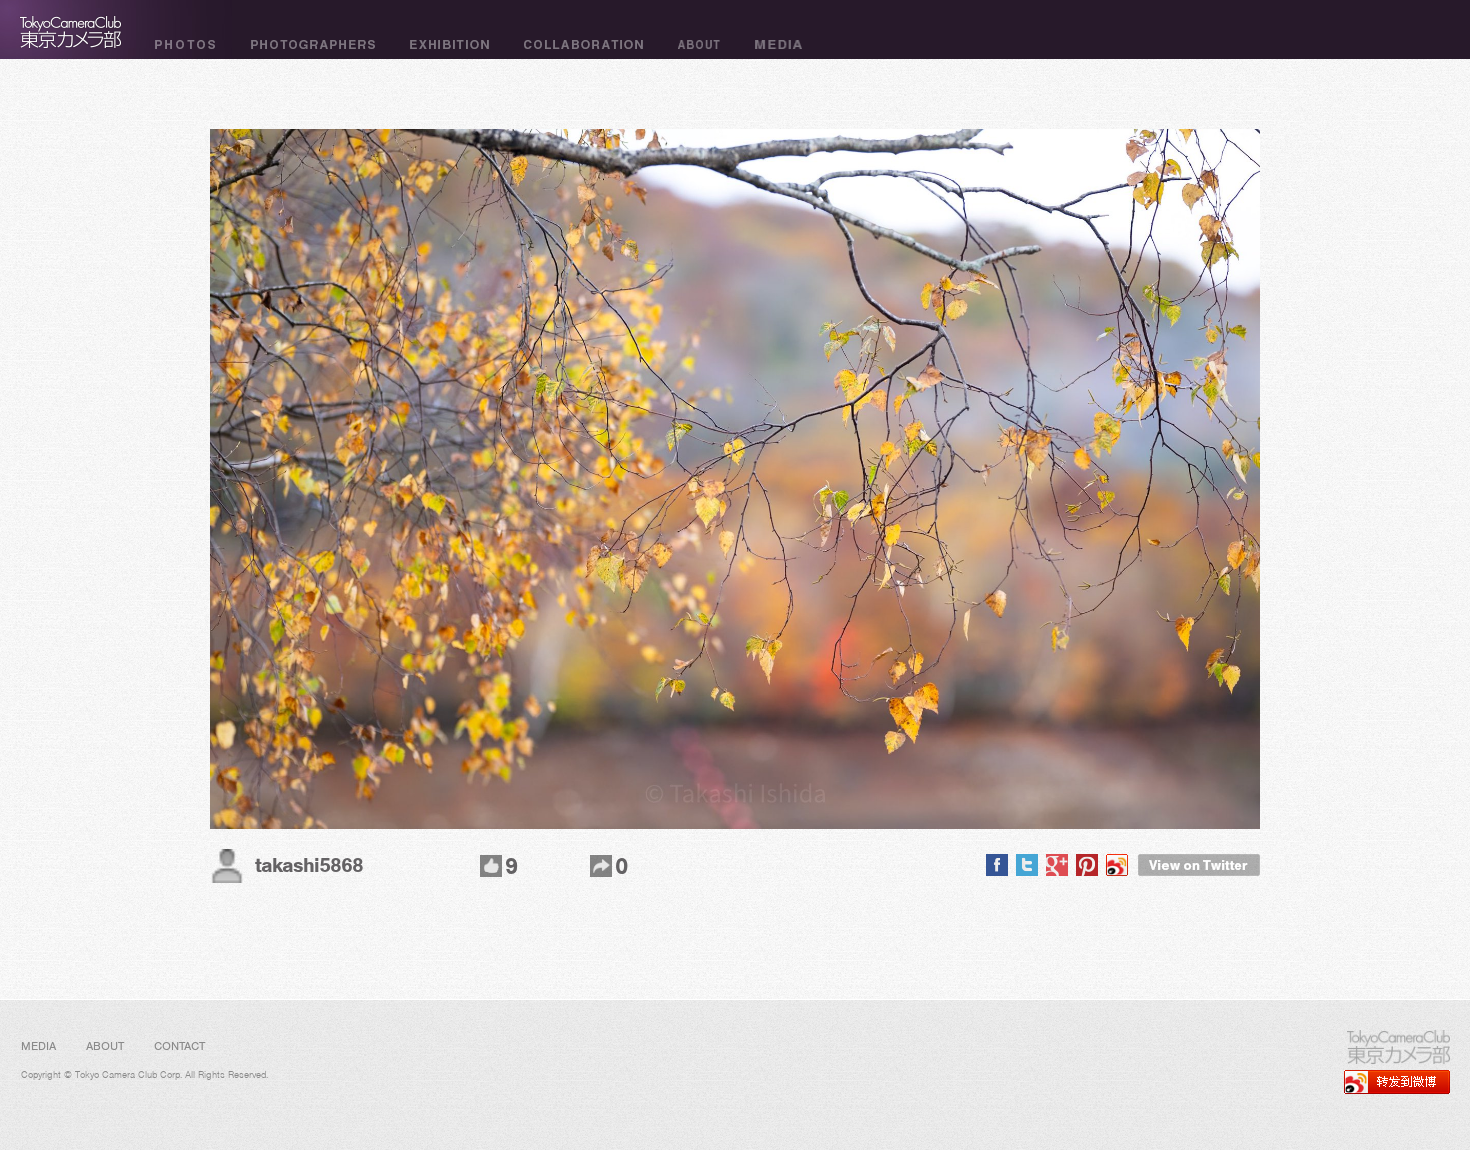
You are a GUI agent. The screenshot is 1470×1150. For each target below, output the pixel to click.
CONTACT (179, 1046)
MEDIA (38, 1046)
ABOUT (105, 1046)
